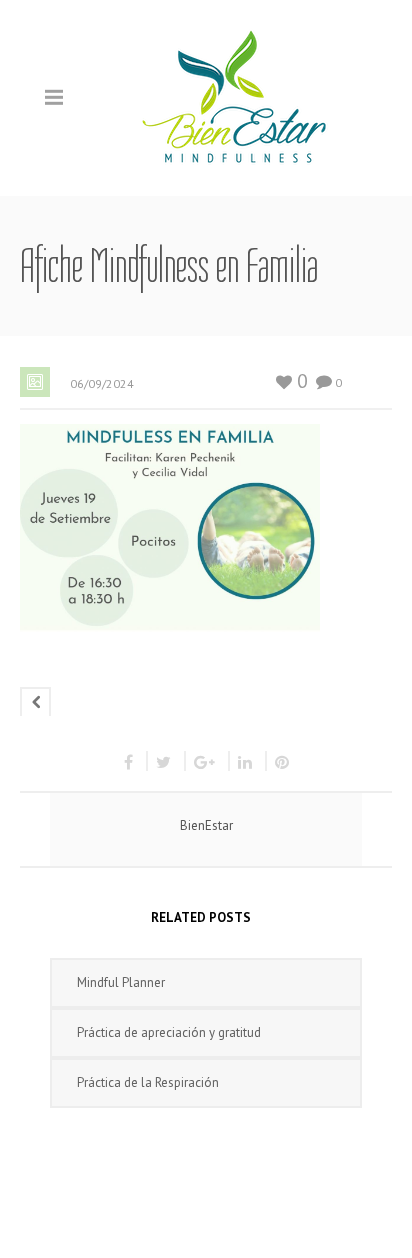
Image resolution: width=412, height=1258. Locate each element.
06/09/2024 (102, 383)
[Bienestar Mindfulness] (236, 96)
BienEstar (206, 825)
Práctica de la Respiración (148, 1082)
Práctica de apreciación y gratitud (169, 1032)
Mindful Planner (121, 982)
